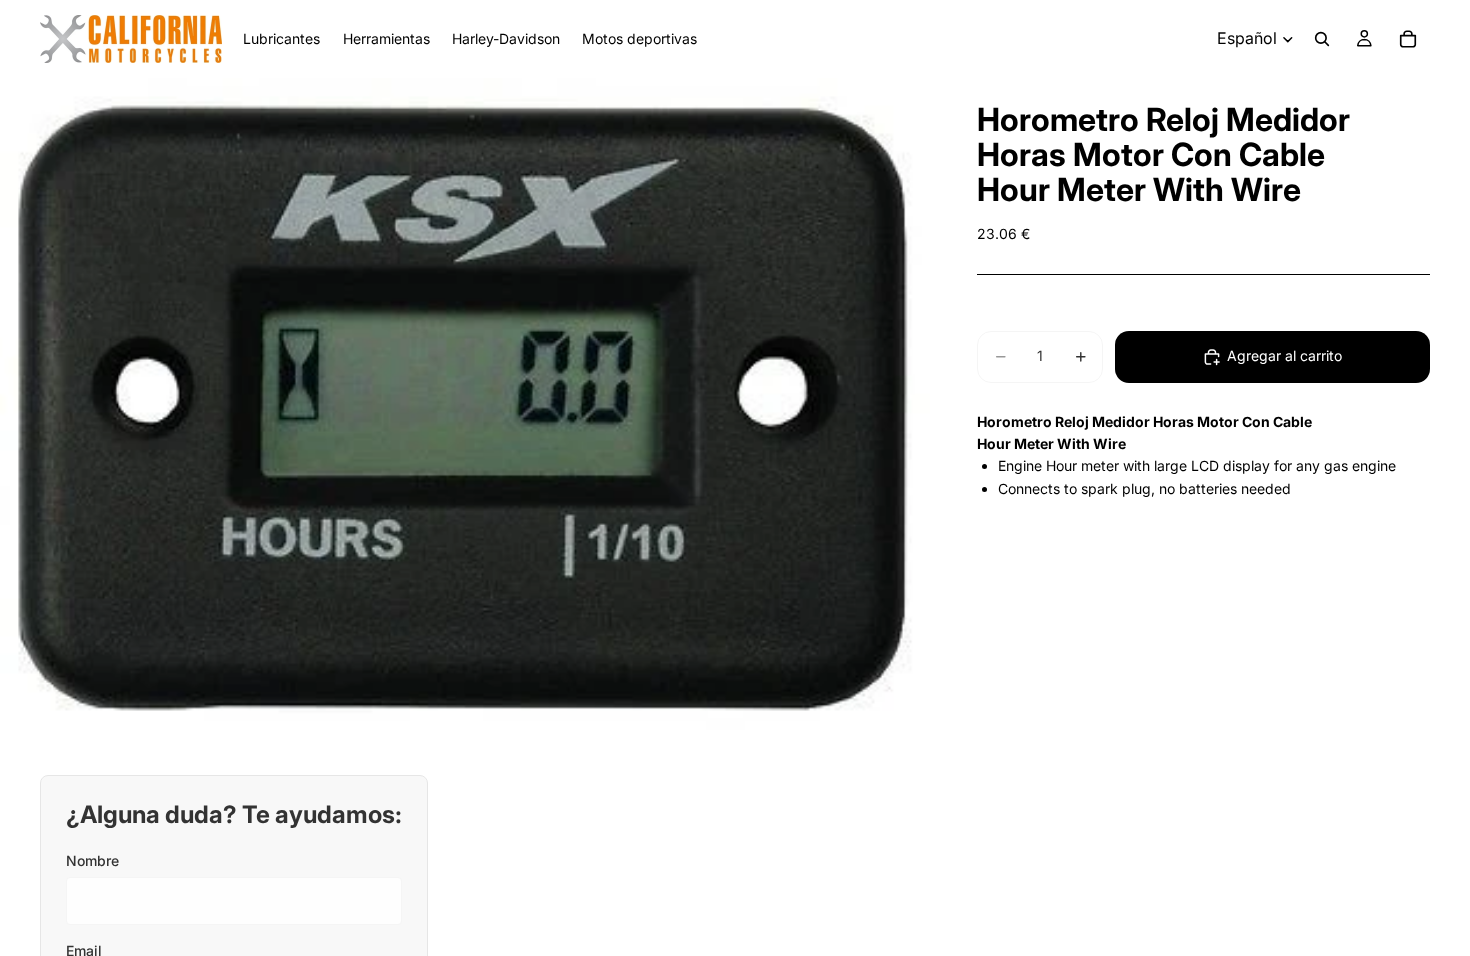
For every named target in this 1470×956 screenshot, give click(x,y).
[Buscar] (1322, 39)
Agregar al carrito (1284, 355)
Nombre (92, 860)
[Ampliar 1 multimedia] (465, 411)
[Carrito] (1408, 39)
